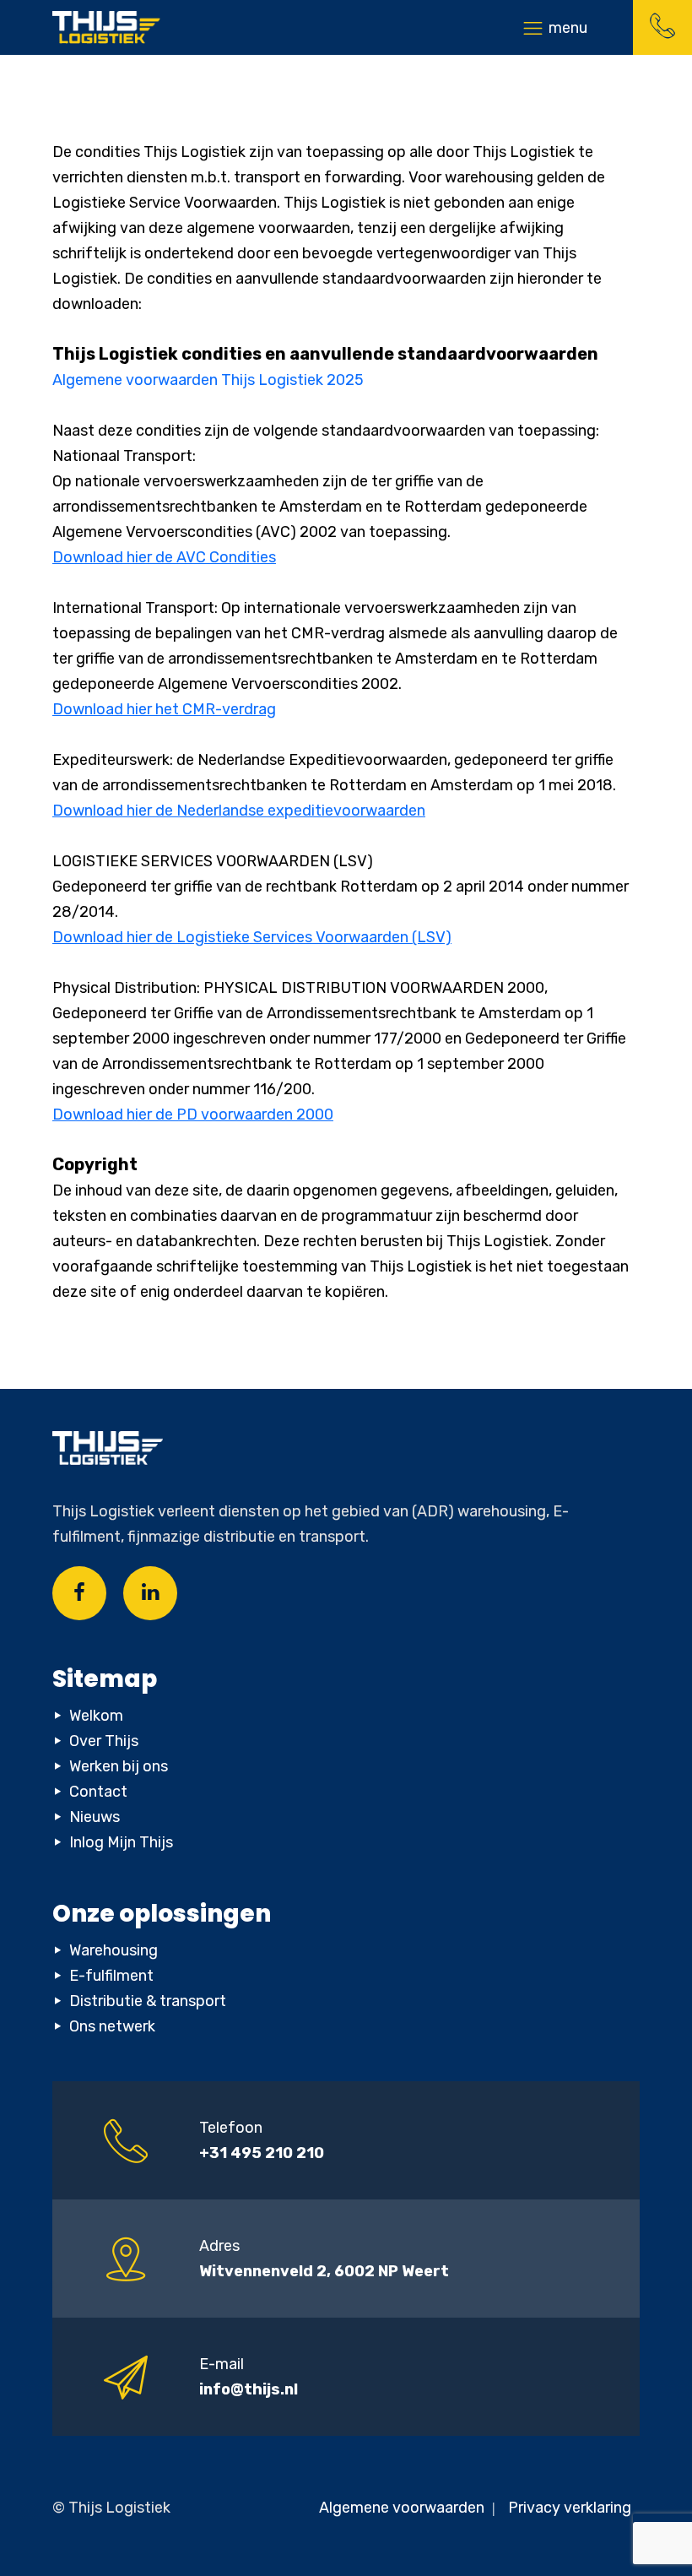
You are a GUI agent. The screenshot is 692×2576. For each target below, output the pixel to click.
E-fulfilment (111, 1976)
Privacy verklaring (570, 2508)
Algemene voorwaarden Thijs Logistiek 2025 (208, 380)
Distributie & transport (148, 2001)
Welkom (96, 1716)
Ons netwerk (112, 2026)
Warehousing (114, 1950)
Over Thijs (104, 1741)
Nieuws (95, 1817)
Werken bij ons (119, 1766)
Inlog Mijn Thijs (121, 1842)
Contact (98, 1792)
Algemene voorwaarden (403, 2508)
